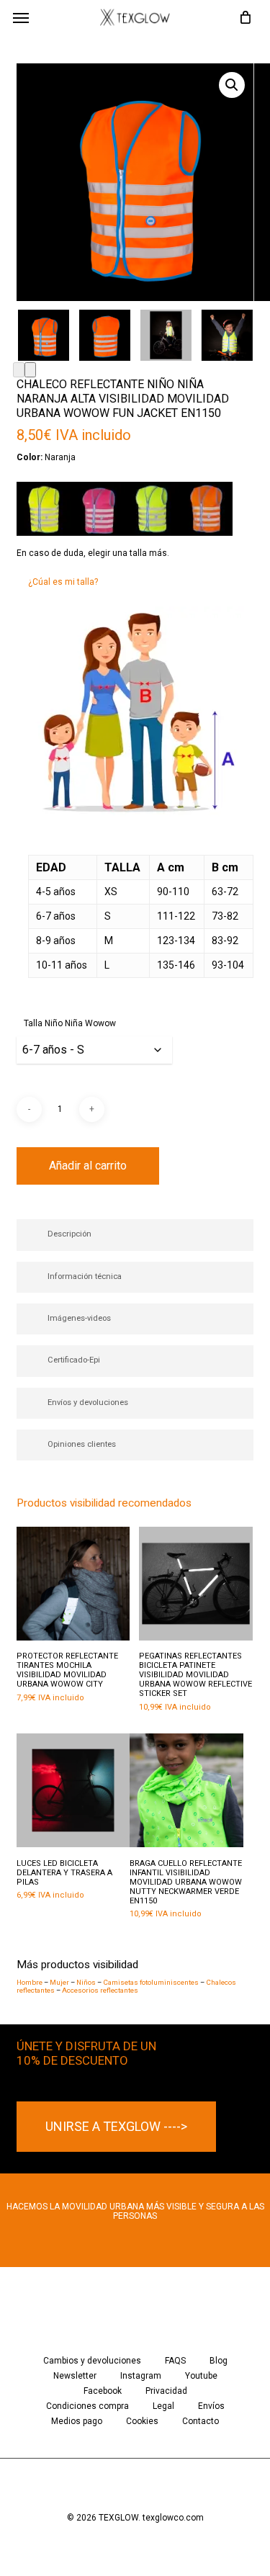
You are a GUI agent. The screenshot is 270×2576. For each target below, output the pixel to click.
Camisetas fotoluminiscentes (151, 1982)
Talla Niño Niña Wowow (70, 1023)
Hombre (30, 1982)
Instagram (141, 2376)
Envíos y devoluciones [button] (88, 1403)
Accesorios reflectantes (100, 1990)
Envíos (211, 2406)
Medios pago (77, 2422)
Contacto (201, 2422)
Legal (163, 2406)
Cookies (142, 2422)
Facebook (103, 2391)
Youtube (201, 2376)
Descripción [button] (69, 1234)
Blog (219, 2361)
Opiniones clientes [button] (82, 1444)
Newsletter (75, 2376)
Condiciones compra (87, 2406)
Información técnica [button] (85, 1276)
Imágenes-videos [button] (79, 1318)
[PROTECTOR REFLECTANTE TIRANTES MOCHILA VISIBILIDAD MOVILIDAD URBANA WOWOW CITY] (73, 1584)
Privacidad (166, 2391)
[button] (21, 17)
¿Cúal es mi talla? (63, 582)
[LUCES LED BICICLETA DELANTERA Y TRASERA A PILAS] (73, 1790)
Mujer (59, 1982)
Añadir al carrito (88, 1166)
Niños (86, 1982)
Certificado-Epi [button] (74, 1360)
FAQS (175, 2361)
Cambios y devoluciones (92, 2361)
